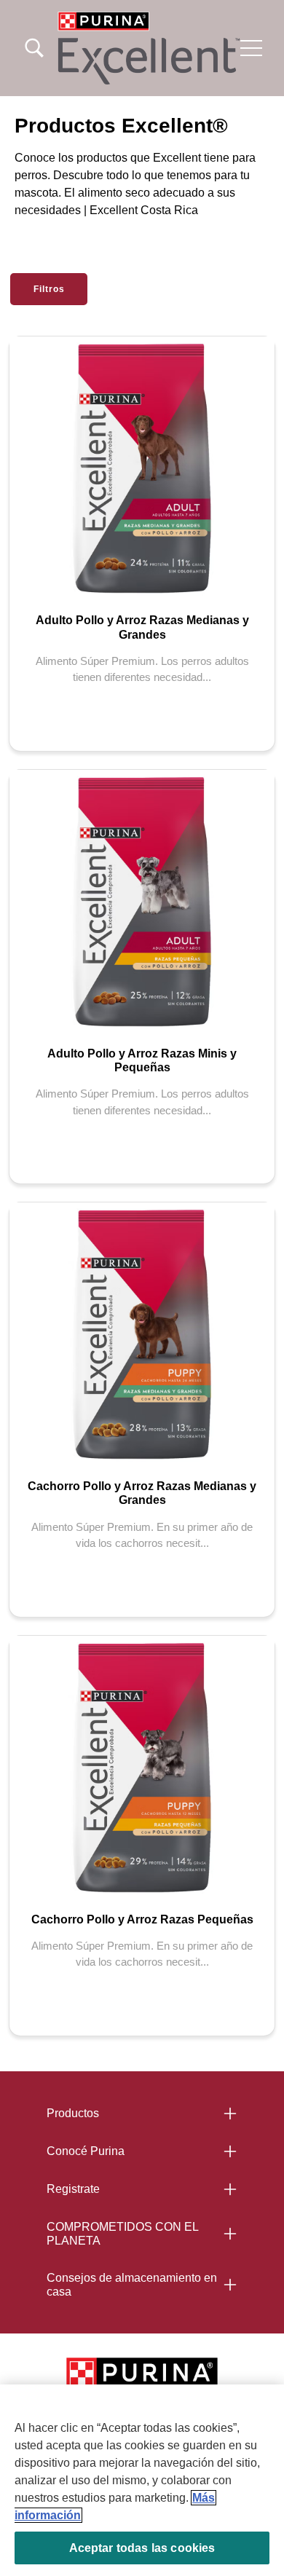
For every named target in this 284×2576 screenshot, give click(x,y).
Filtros (49, 289)
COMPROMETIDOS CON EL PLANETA (123, 2234)
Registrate (73, 2189)
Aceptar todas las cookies (142, 2548)
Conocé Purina (86, 2151)
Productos (73, 2113)
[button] (251, 48)
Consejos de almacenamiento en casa (132, 2285)
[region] (142, 2480)
